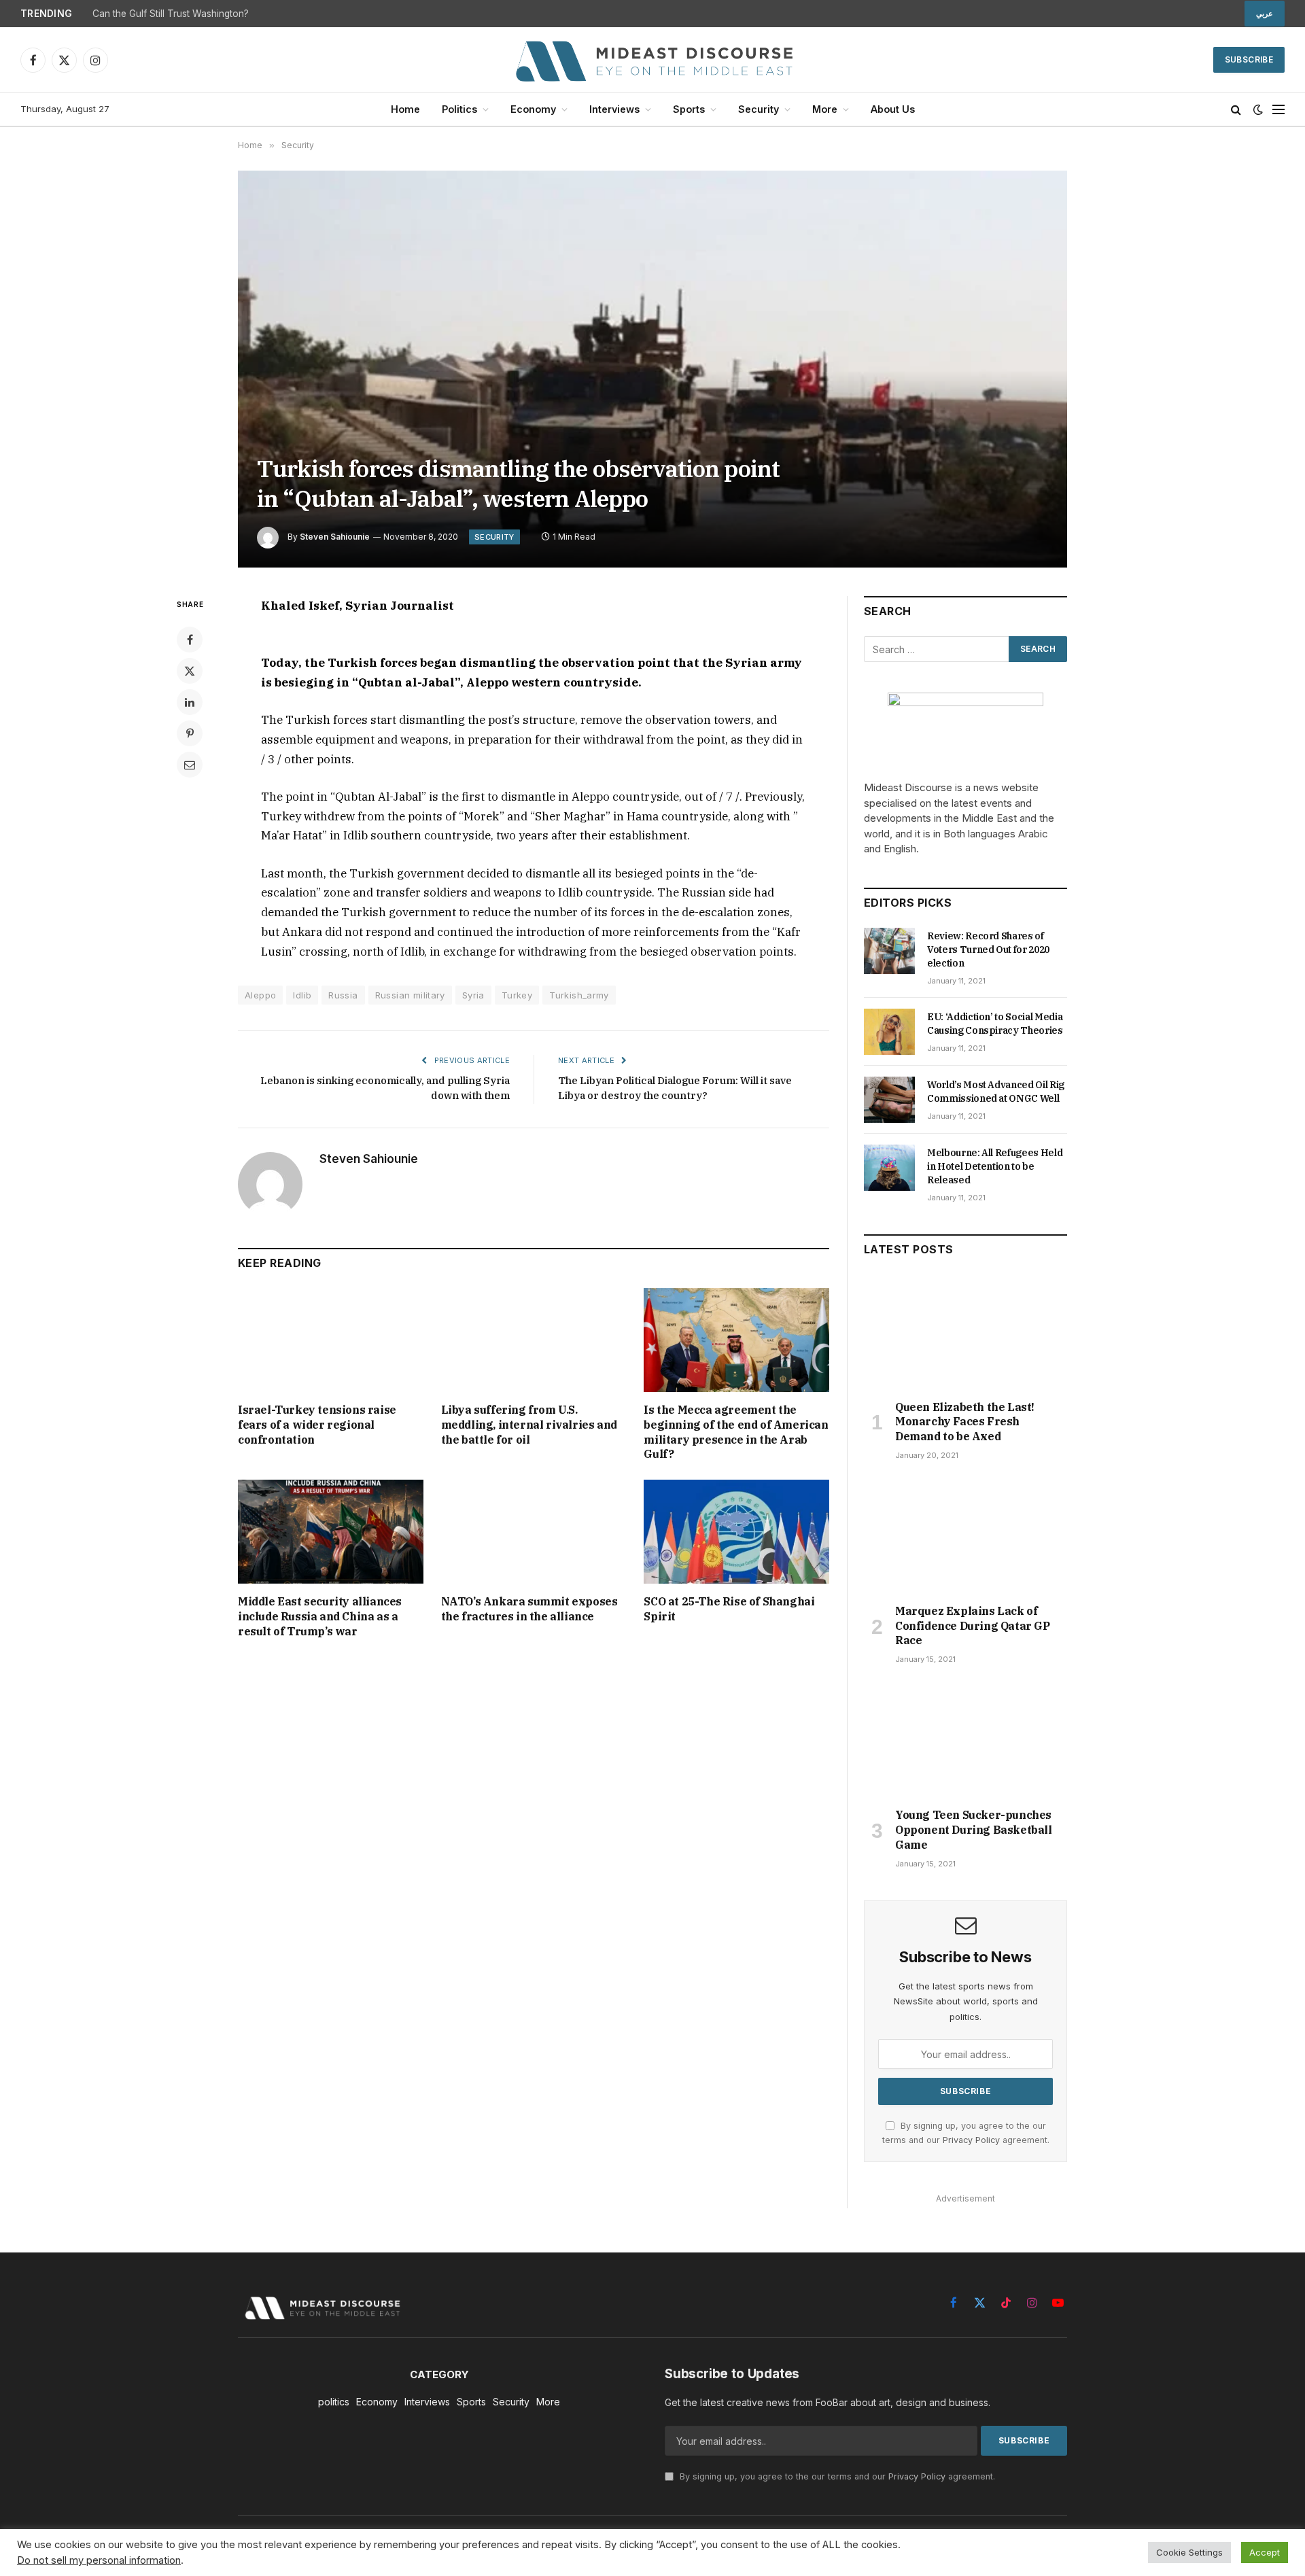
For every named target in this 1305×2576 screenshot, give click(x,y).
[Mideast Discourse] (652, 60)
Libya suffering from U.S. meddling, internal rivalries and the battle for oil (529, 1425)
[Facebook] (190, 640)
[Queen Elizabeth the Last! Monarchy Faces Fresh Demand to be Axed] (965, 1331)
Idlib (302, 995)
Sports (689, 109)
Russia (343, 995)
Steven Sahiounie (335, 537)
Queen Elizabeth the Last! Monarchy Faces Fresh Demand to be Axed (965, 1422)
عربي (1265, 14)
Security (759, 109)
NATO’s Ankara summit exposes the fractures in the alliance (529, 1609)
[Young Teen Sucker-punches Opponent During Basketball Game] (965, 1740)
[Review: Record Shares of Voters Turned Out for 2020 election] (889, 951)
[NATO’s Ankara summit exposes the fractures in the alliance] (534, 1532)
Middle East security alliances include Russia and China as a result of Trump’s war (320, 1616)
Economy (533, 109)
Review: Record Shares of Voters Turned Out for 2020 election (988, 950)
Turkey (517, 995)
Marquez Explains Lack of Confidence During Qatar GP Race (973, 1626)
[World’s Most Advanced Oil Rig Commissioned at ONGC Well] (889, 1100)
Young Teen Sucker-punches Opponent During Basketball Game (974, 1830)
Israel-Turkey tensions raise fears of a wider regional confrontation (317, 1425)
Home (405, 109)
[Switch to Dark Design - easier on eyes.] (1258, 109)
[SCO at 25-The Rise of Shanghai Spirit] (736, 1532)
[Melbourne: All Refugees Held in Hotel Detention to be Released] (889, 1168)
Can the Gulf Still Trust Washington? (171, 14)
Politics (459, 109)
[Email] (190, 765)
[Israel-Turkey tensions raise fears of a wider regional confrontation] (331, 1340)
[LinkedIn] (190, 702)
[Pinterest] (190, 733)
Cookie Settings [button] (1189, 2552)
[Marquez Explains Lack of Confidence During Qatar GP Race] (965, 1536)
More (825, 109)
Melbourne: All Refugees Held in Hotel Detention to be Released (995, 1166)
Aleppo (260, 995)
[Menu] (1278, 110)
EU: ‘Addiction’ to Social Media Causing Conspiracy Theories (995, 1024)
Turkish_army (579, 995)
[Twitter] (190, 671)
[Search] (1236, 110)
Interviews (614, 109)
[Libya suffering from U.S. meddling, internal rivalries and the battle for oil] (534, 1340)
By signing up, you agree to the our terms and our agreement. (836, 2476)
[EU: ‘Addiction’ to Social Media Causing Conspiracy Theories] (889, 1032)
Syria (473, 995)
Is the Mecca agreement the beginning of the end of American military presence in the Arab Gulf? (736, 1432)
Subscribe (1249, 59)
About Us (893, 109)
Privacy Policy (971, 2140)
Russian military (410, 995)
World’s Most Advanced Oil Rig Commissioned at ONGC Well (996, 1092)
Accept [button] (1265, 2552)
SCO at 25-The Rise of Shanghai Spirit (729, 1609)
